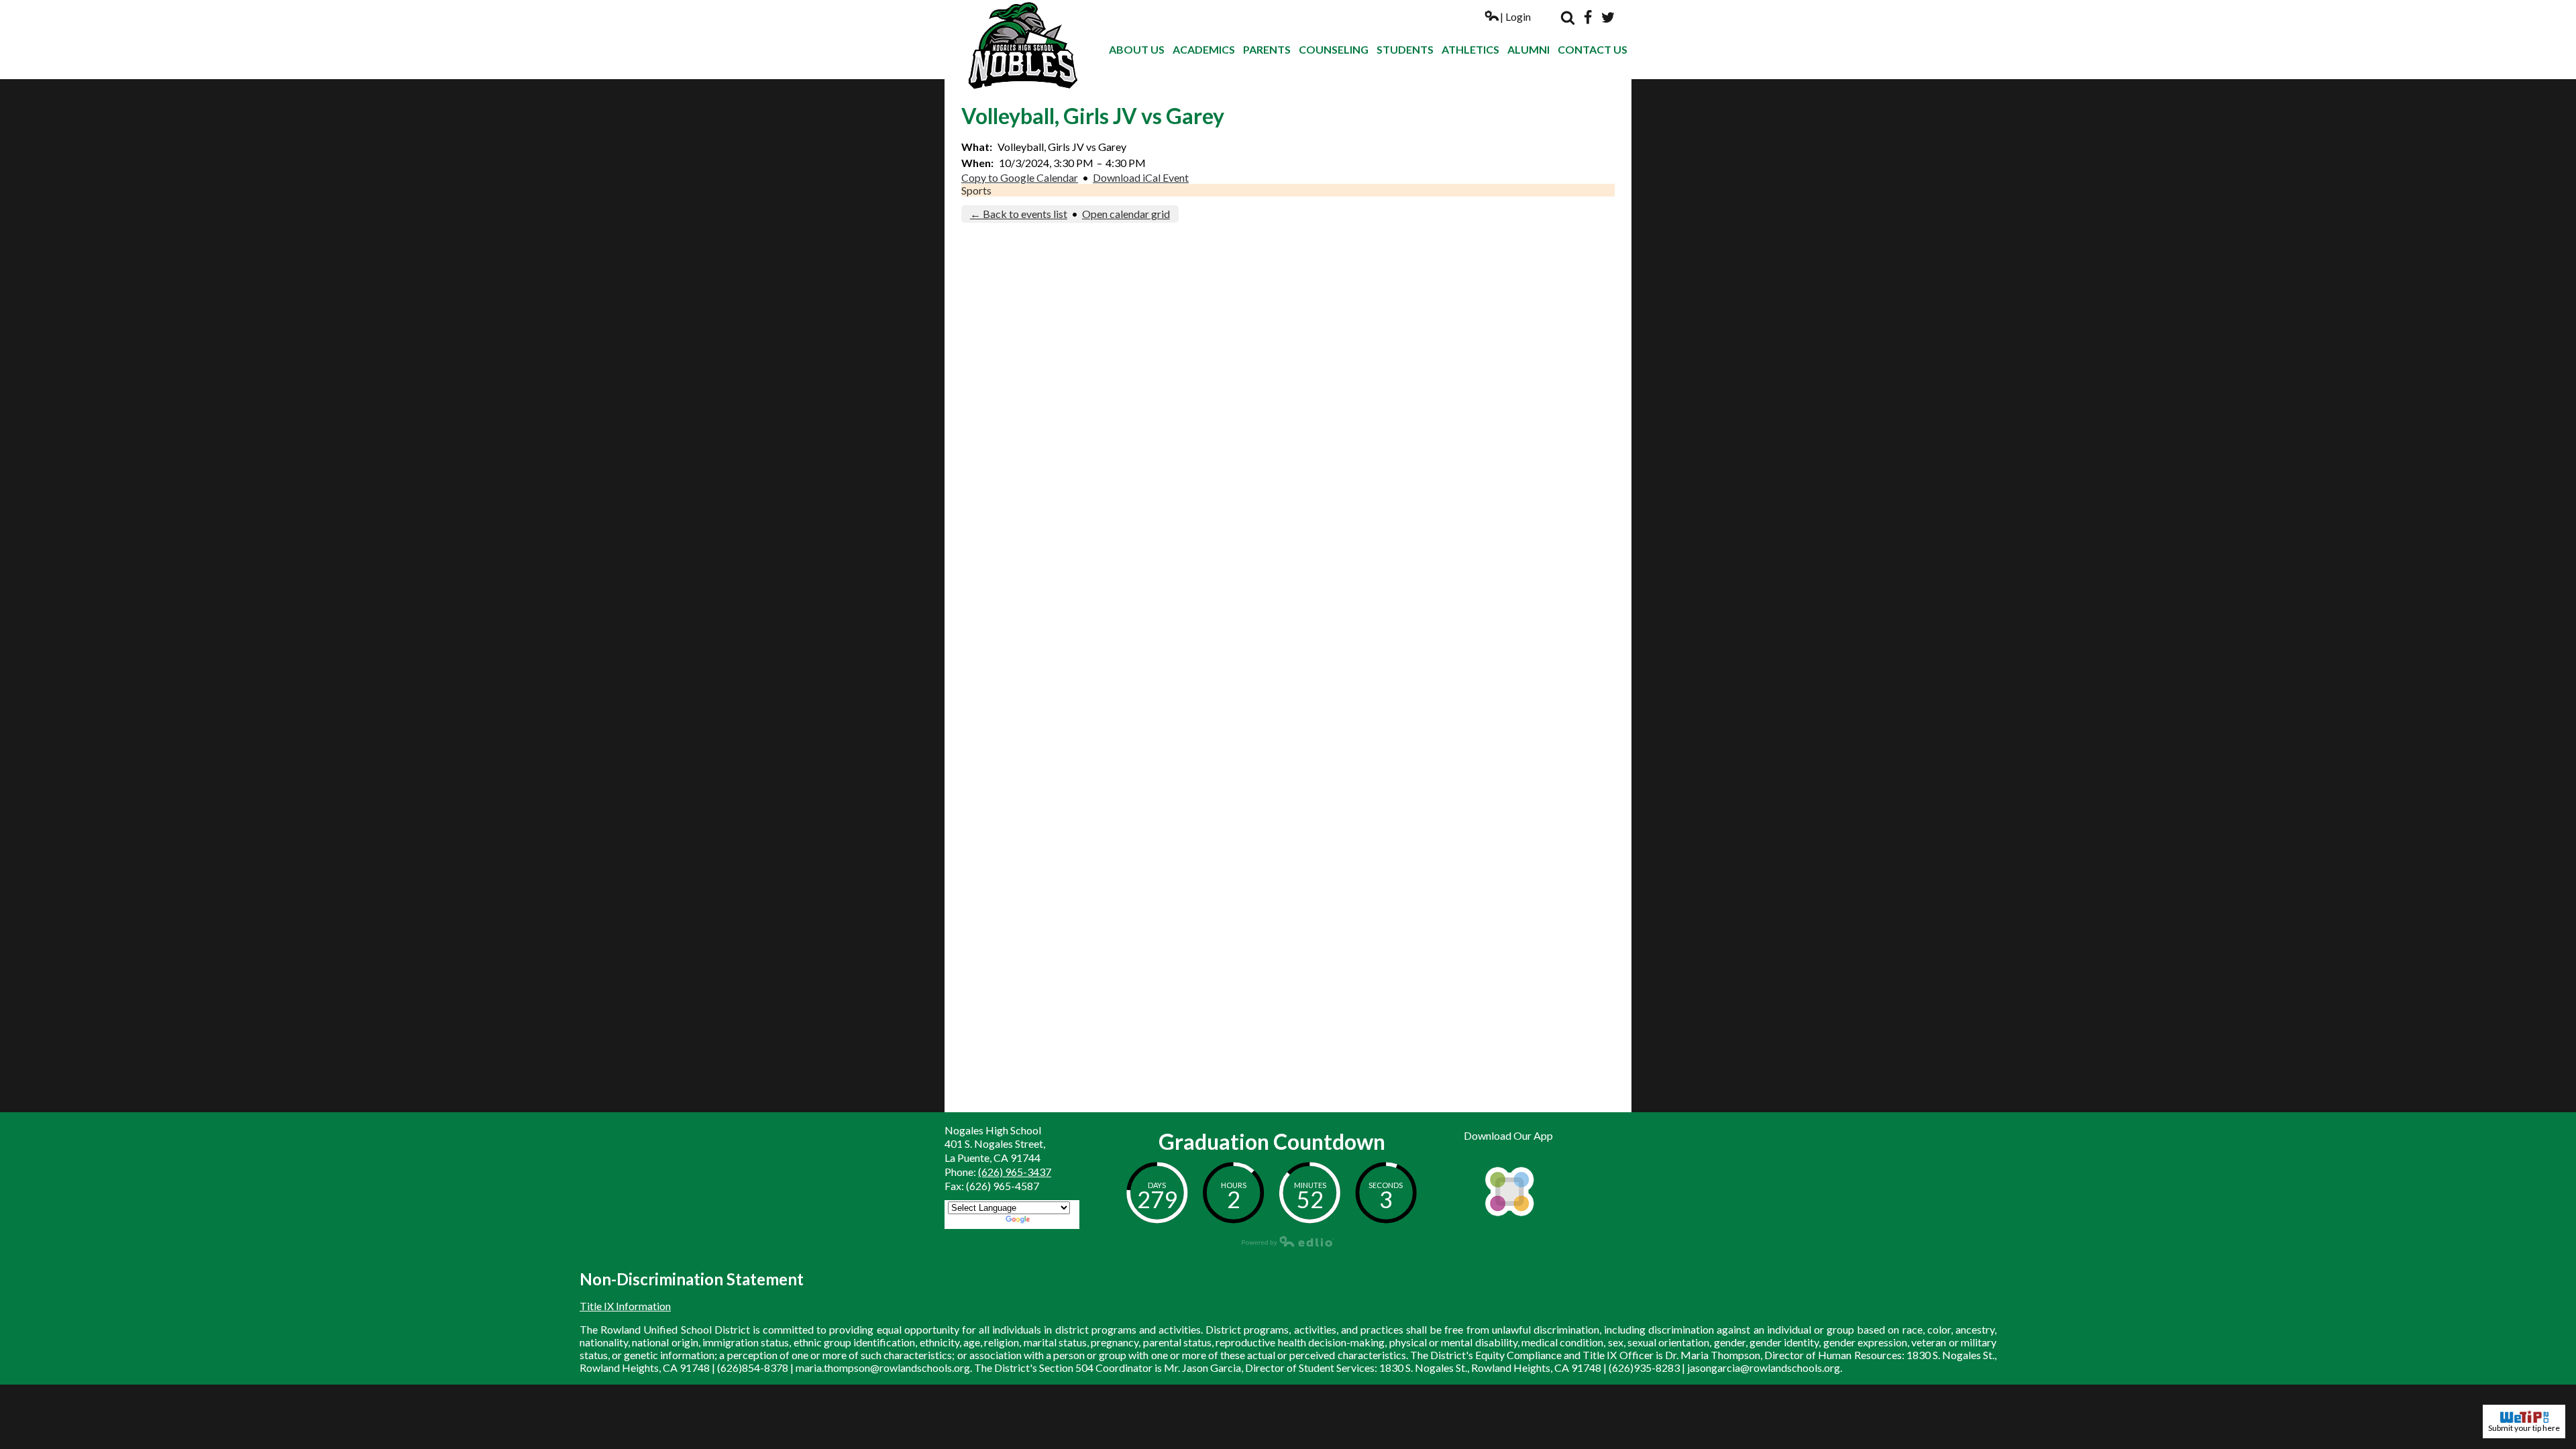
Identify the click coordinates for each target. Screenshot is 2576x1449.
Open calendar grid (1126, 214)
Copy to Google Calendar (1020, 177)
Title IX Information (625, 1306)
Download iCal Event (1141, 177)
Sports (976, 190)
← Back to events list (1019, 214)
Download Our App (1508, 1135)
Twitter (1608, 17)
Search (1568, 17)
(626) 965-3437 (1015, 1172)
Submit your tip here (2524, 1428)
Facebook (1588, 17)
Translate (1054, 1221)
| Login (1515, 16)
